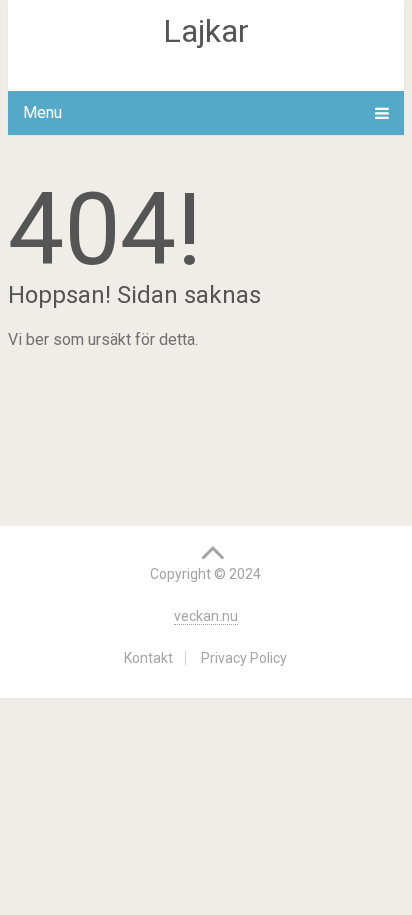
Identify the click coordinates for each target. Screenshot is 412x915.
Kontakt (148, 658)
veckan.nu (206, 616)
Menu (42, 112)
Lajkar (206, 31)
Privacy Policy (244, 658)
